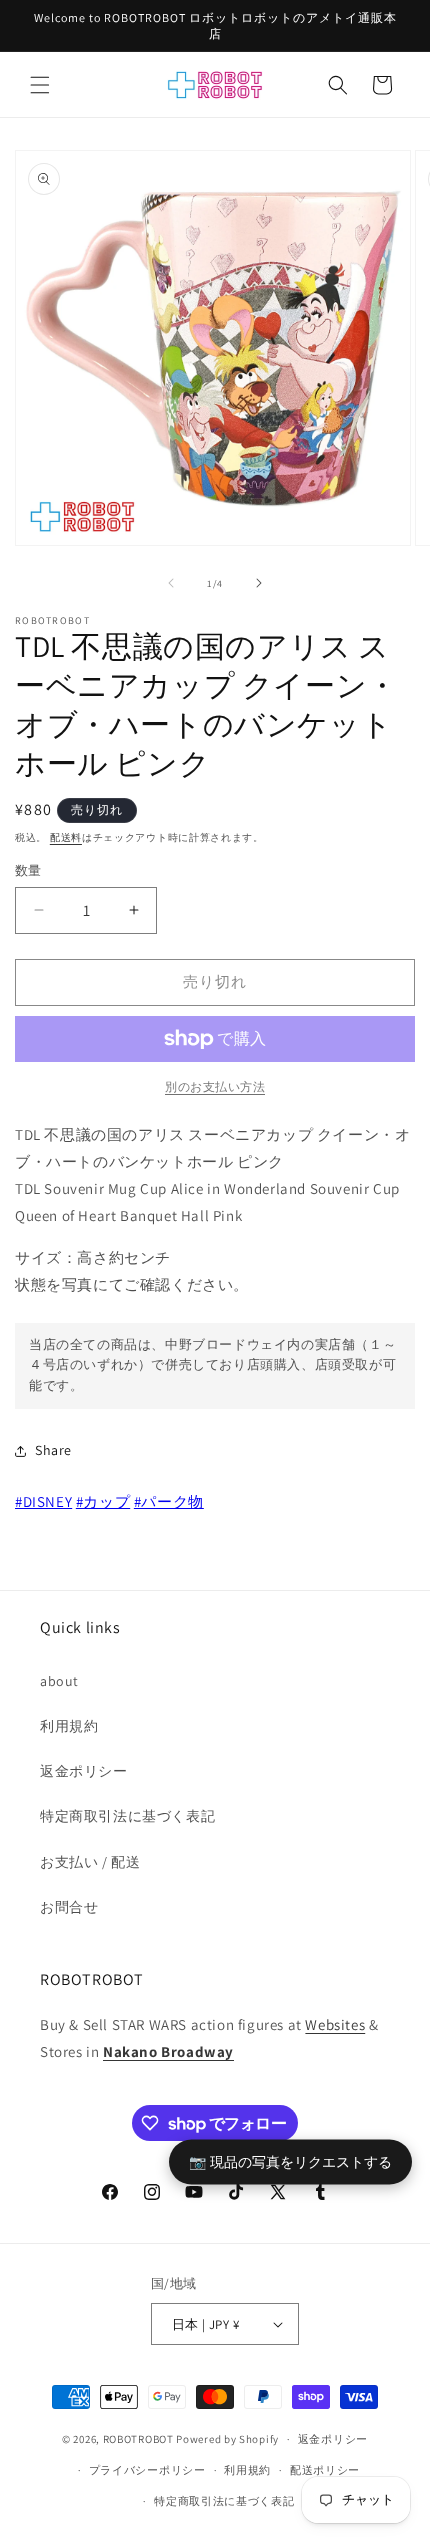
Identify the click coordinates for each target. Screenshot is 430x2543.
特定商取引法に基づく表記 (127, 1816)
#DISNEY (43, 1501)
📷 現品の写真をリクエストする (290, 2160)
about (59, 1681)
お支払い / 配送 (90, 1862)
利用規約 (69, 1726)
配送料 (66, 837)
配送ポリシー (325, 2470)
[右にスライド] (259, 583)
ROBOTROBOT (138, 2439)
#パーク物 (169, 1501)
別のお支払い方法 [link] (215, 1086)
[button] (40, 85)
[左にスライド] (171, 583)
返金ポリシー (84, 1771)
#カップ (103, 1501)
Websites (335, 2024)
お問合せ (69, 1907)
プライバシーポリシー (147, 2470)
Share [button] (53, 1450)
